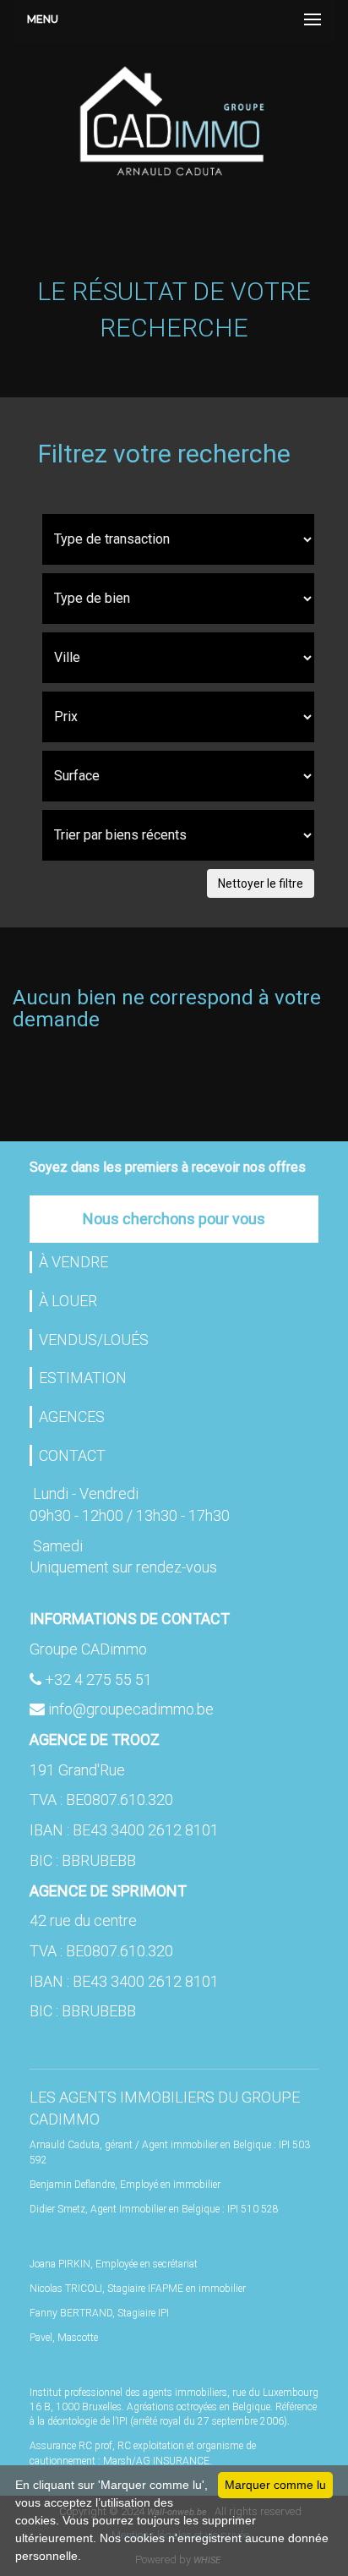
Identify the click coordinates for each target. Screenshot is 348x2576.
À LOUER (68, 1301)
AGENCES (72, 1417)
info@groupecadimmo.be (131, 1709)
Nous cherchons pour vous (174, 1219)
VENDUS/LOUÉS (94, 1340)
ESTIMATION (83, 1378)
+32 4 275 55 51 (98, 1679)
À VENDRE (73, 1262)
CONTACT (72, 1455)
